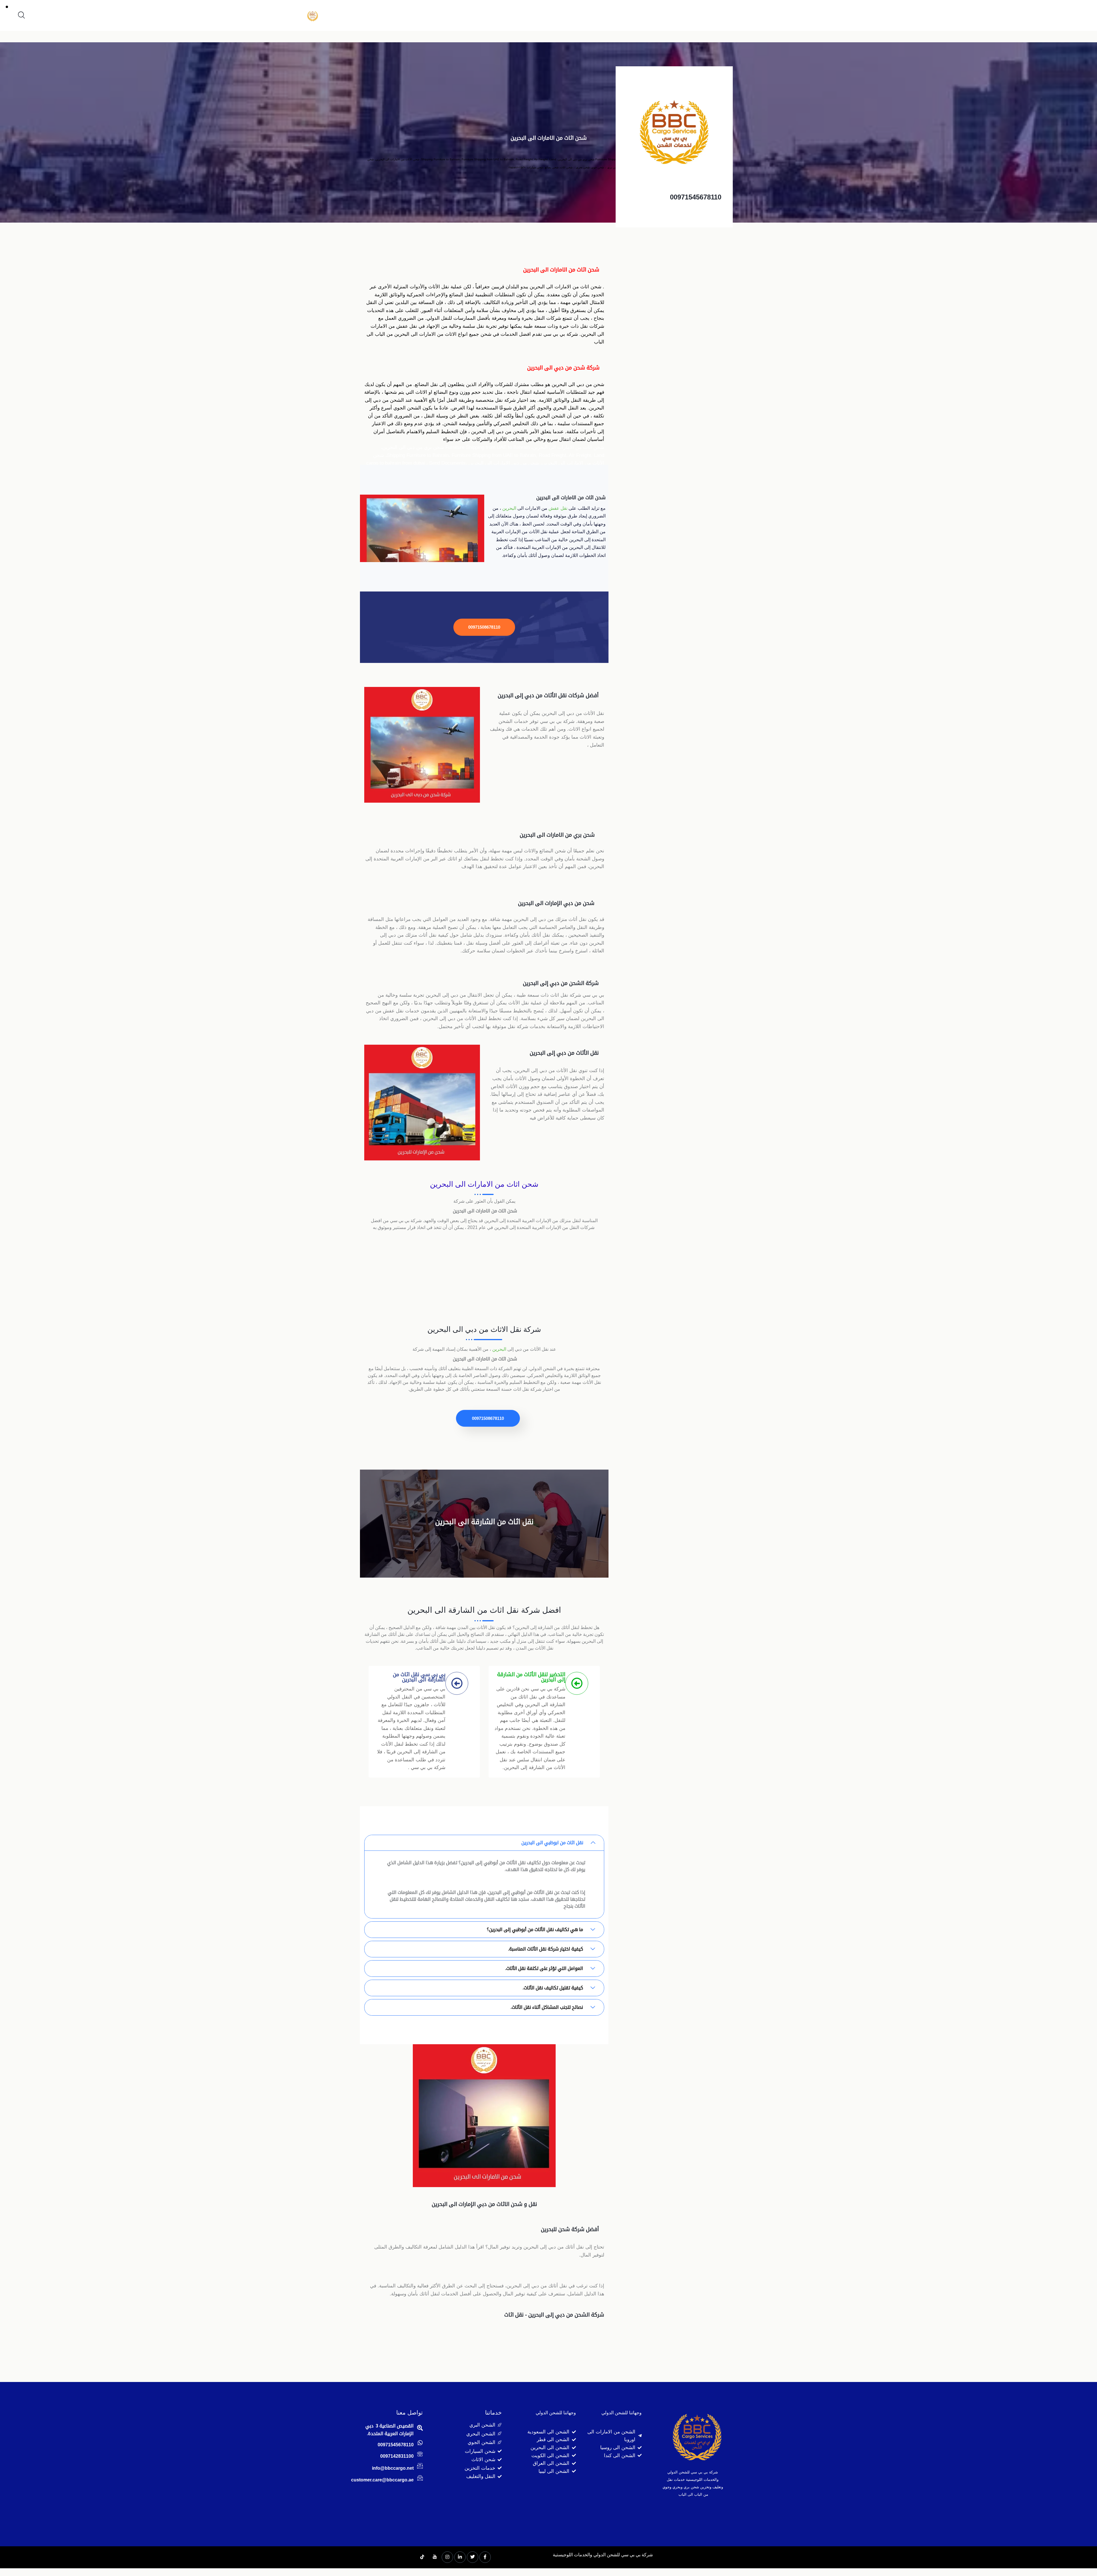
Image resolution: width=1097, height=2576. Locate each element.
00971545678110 (696, 197)
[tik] (422, 2557)
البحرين (509, 508)
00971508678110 (484, 627)
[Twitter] (473, 2557)
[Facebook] (485, 2557)
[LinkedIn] (460, 2557)
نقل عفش (558, 508)
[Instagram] (447, 2557)
